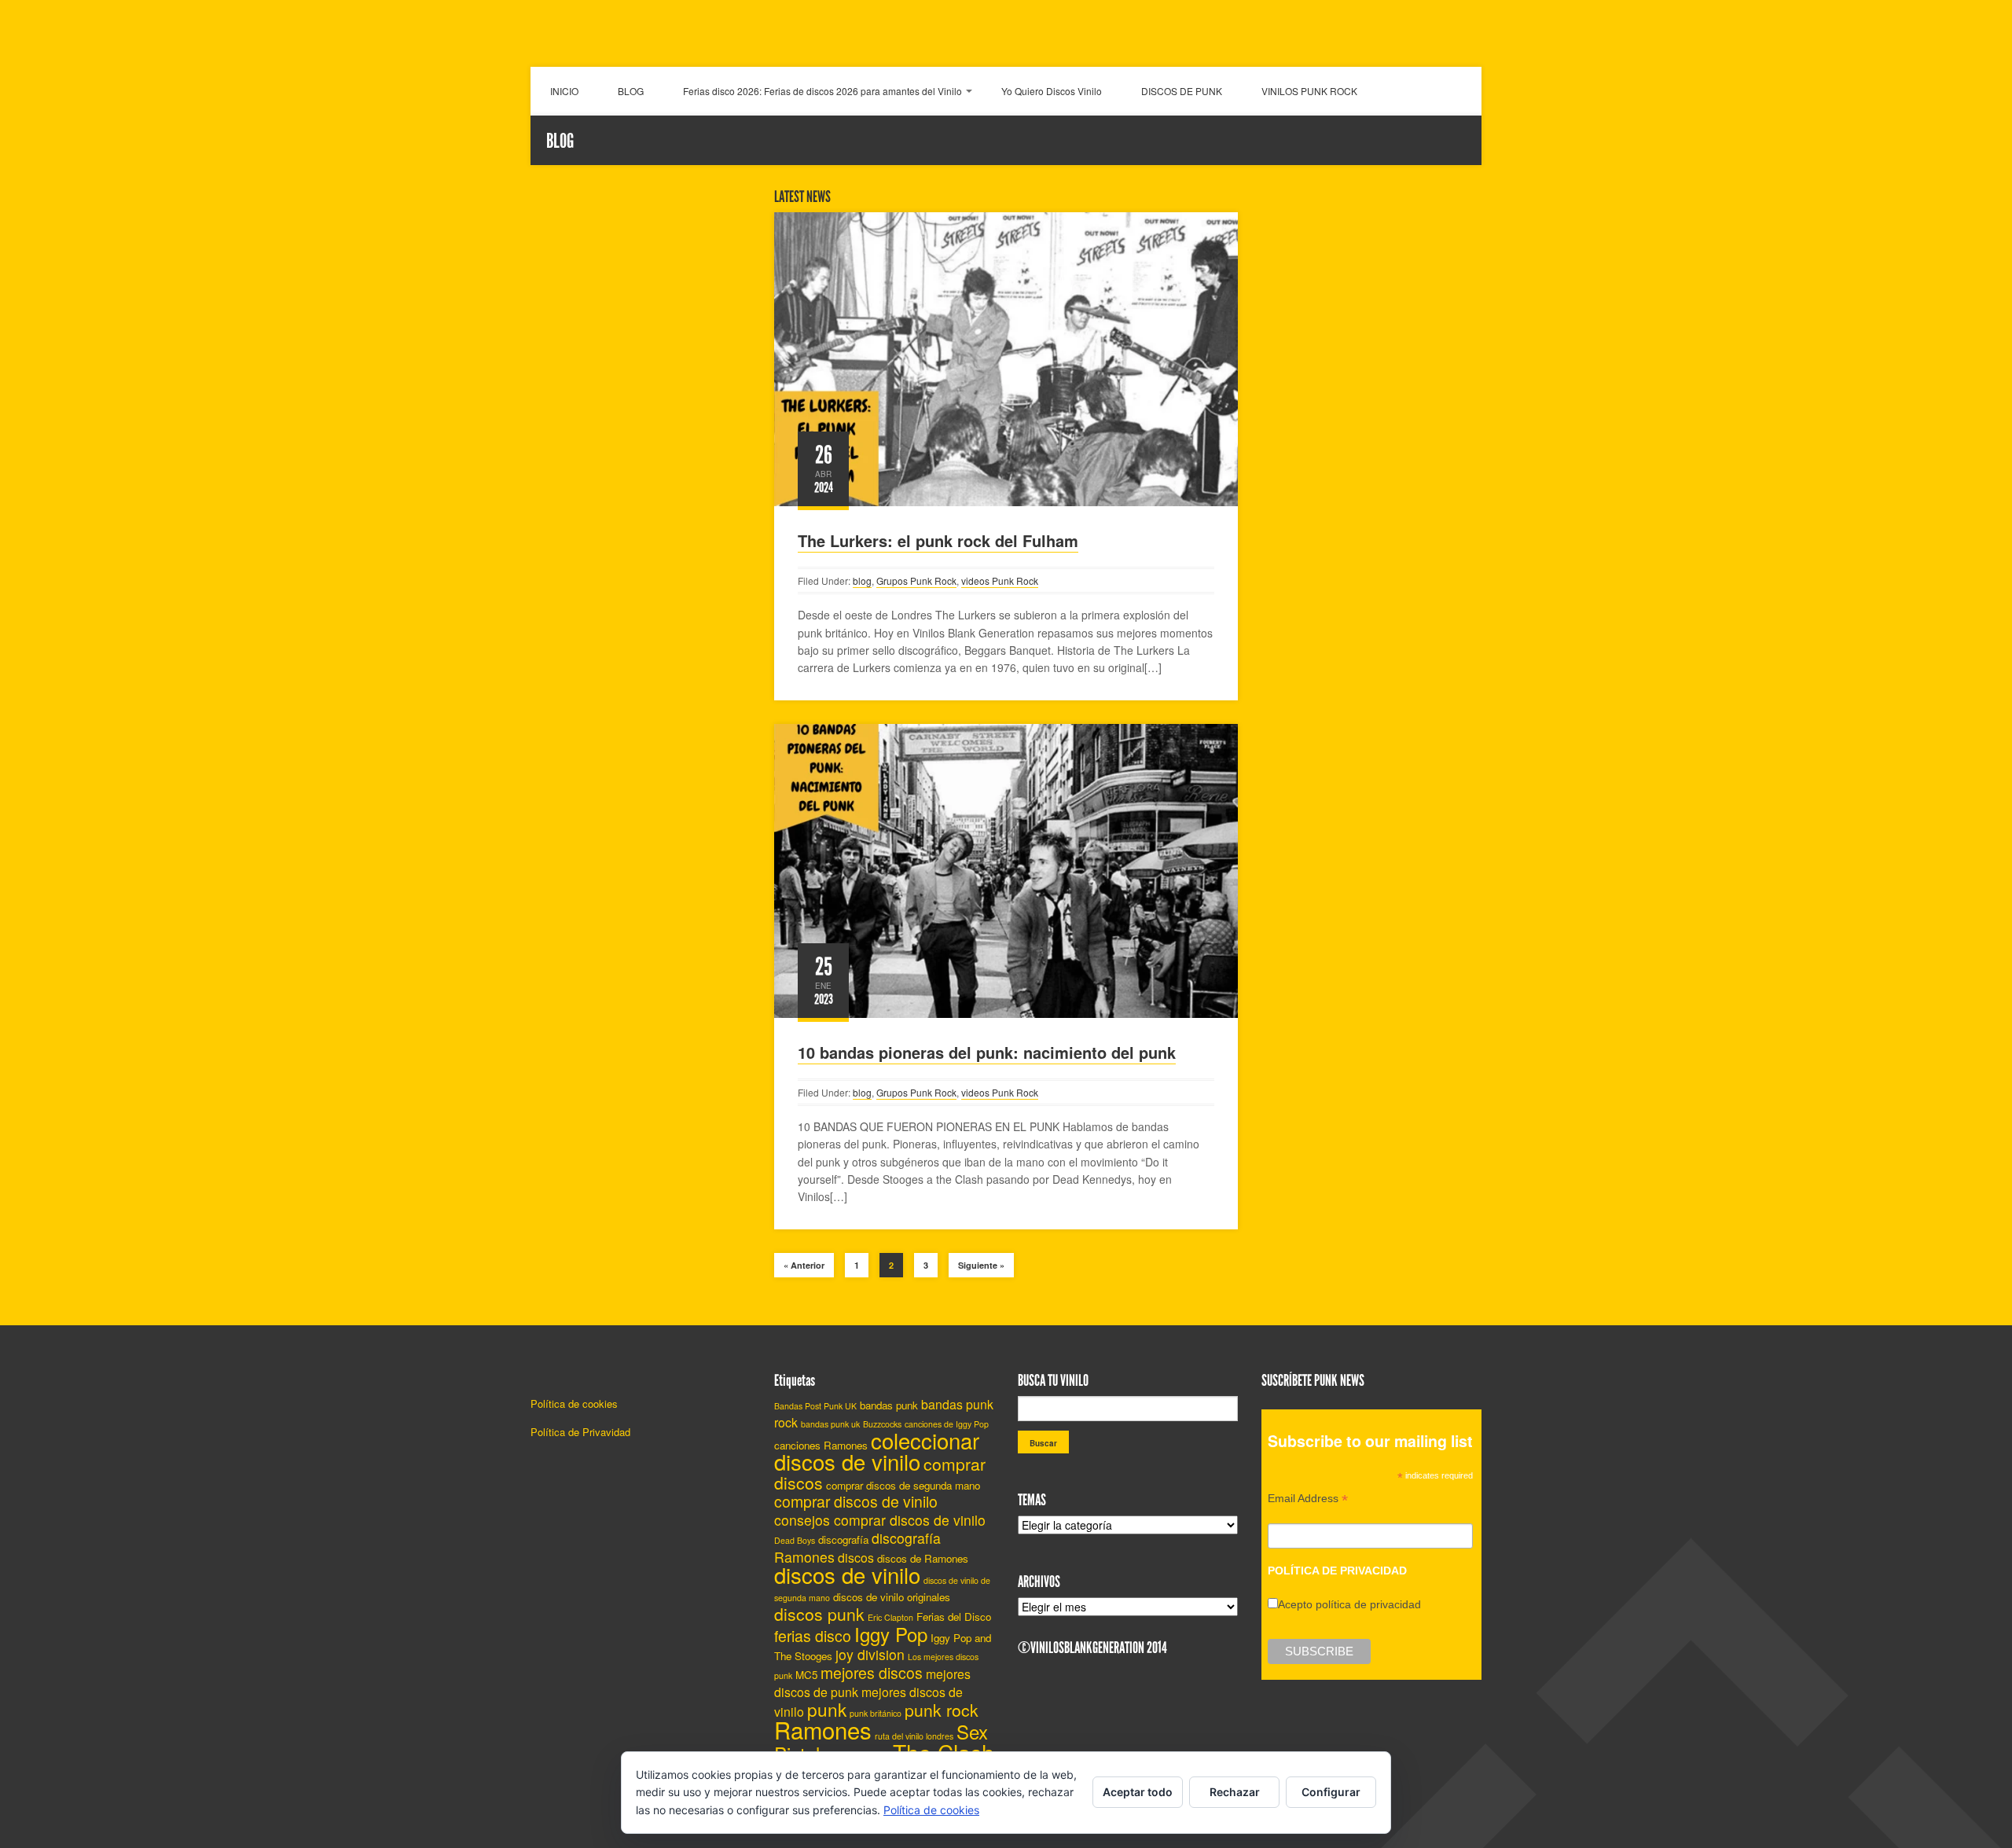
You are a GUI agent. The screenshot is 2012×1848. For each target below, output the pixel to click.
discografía (843, 1539)
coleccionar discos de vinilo (877, 1451)
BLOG (631, 91)
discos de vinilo (847, 1574)
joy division (870, 1654)
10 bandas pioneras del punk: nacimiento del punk (987, 1052)
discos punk (819, 1614)
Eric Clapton (890, 1617)
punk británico (876, 1713)
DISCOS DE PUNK (1182, 91)
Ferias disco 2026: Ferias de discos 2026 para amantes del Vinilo (822, 91)
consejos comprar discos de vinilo (880, 1520)
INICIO (564, 91)
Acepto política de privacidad (1349, 1604)
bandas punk (889, 1405)
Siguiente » (981, 1265)
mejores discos (872, 1673)
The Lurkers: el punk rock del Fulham (938, 540)
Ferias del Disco (954, 1617)
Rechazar (1235, 1792)
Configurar (1331, 1792)
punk (827, 1709)
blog (862, 580)
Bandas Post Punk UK (815, 1406)
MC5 (806, 1675)
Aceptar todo (1138, 1792)
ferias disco (813, 1636)
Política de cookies (574, 1403)
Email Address (1308, 1500)
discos (856, 1558)
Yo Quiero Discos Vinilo (1052, 91)
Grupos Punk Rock (916, 580)
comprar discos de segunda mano (903, 1485)
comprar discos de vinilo (856, 1501)
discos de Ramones (923, 1558)
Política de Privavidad (580, 1432)
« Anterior (804, 1265)
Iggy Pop (891, 1634)
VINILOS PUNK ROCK (1309, 91)
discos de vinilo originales (892, 1597)
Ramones (823, 1729)
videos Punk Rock (1000, 580)
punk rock (942, 1710)
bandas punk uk (830, 1424)
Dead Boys (795, 1540)
